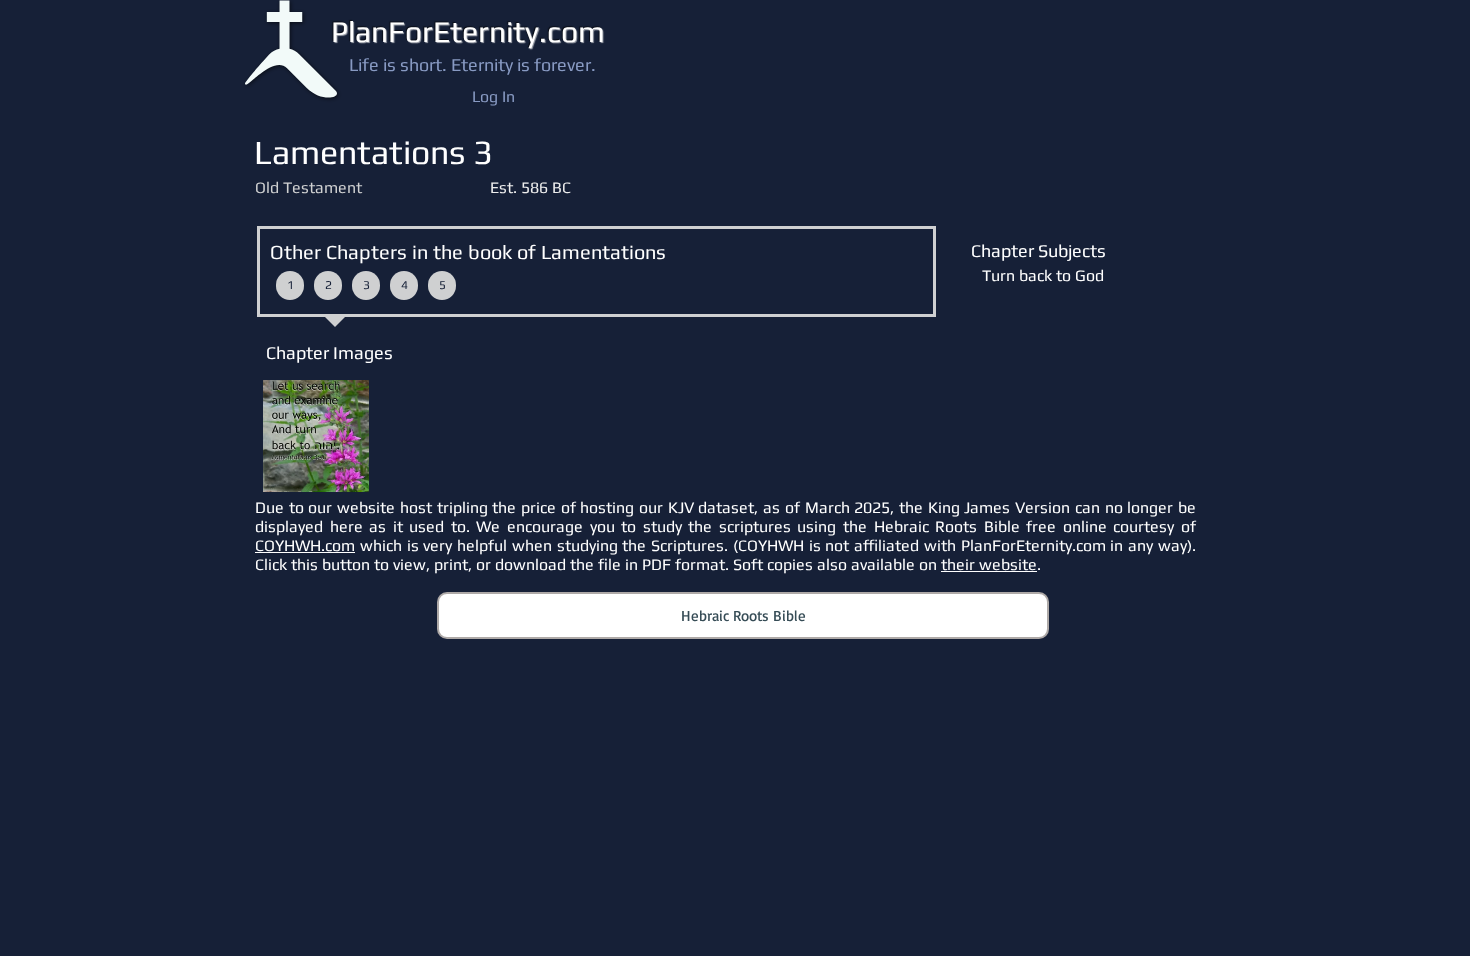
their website (989, 564)
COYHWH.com (305, 545)
